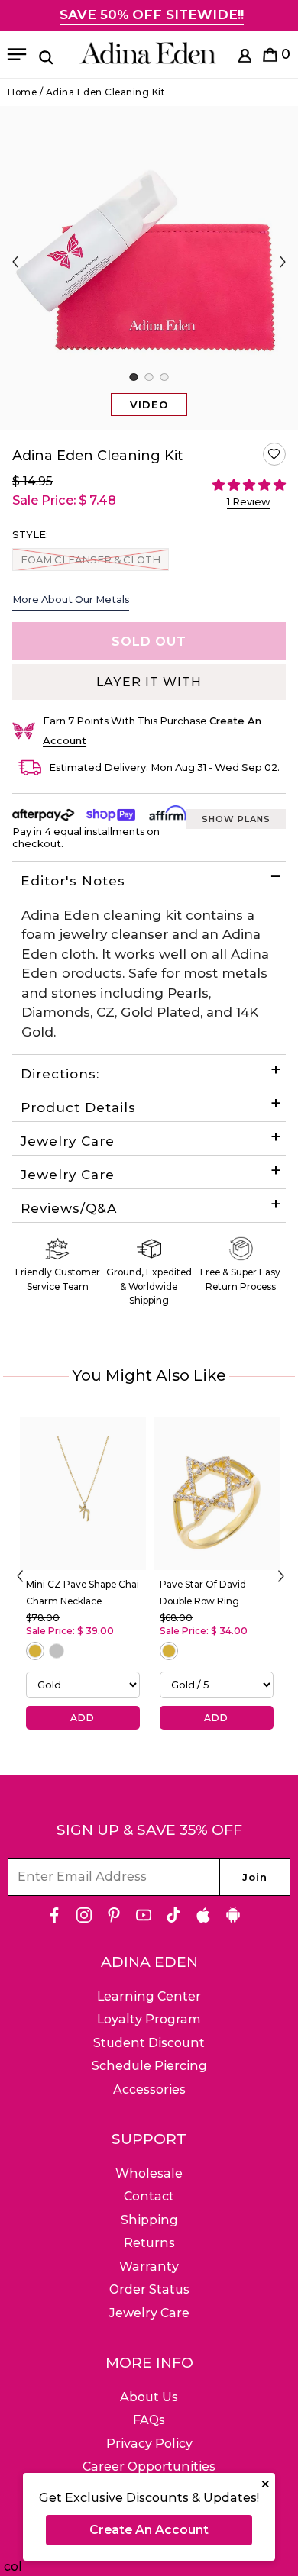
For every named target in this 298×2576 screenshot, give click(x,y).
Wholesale (149, 2173)
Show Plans (236, 819)
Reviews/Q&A (69, 1208)
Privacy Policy (149, 2444)
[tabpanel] (149, 268)
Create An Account (149, 2530)
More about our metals (71, 599)
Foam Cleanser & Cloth (90, 559)
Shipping (149, 2220)
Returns (149, 2243)
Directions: (60, 1074)
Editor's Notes (73, 881)
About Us (149, 2397)
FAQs (149, 2420)
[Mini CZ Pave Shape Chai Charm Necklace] (83, 1494)
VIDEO (149, 405)
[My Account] (245, 58)
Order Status (149, 2289)
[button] (274, 454)
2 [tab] (149, 377)
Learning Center (149, 1996)
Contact (149, 2196)
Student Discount (149, 2043)
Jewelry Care (68, 1141)
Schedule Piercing (149, 2066)
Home (22, 92)
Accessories (149, 2089)
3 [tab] (164, 377)
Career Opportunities (149, 2466)
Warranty (149, 2266)
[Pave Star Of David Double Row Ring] (217, 1494)
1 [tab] (133, 377)
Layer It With (149, 682)
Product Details (78, 1107)
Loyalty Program (149, 2019)
